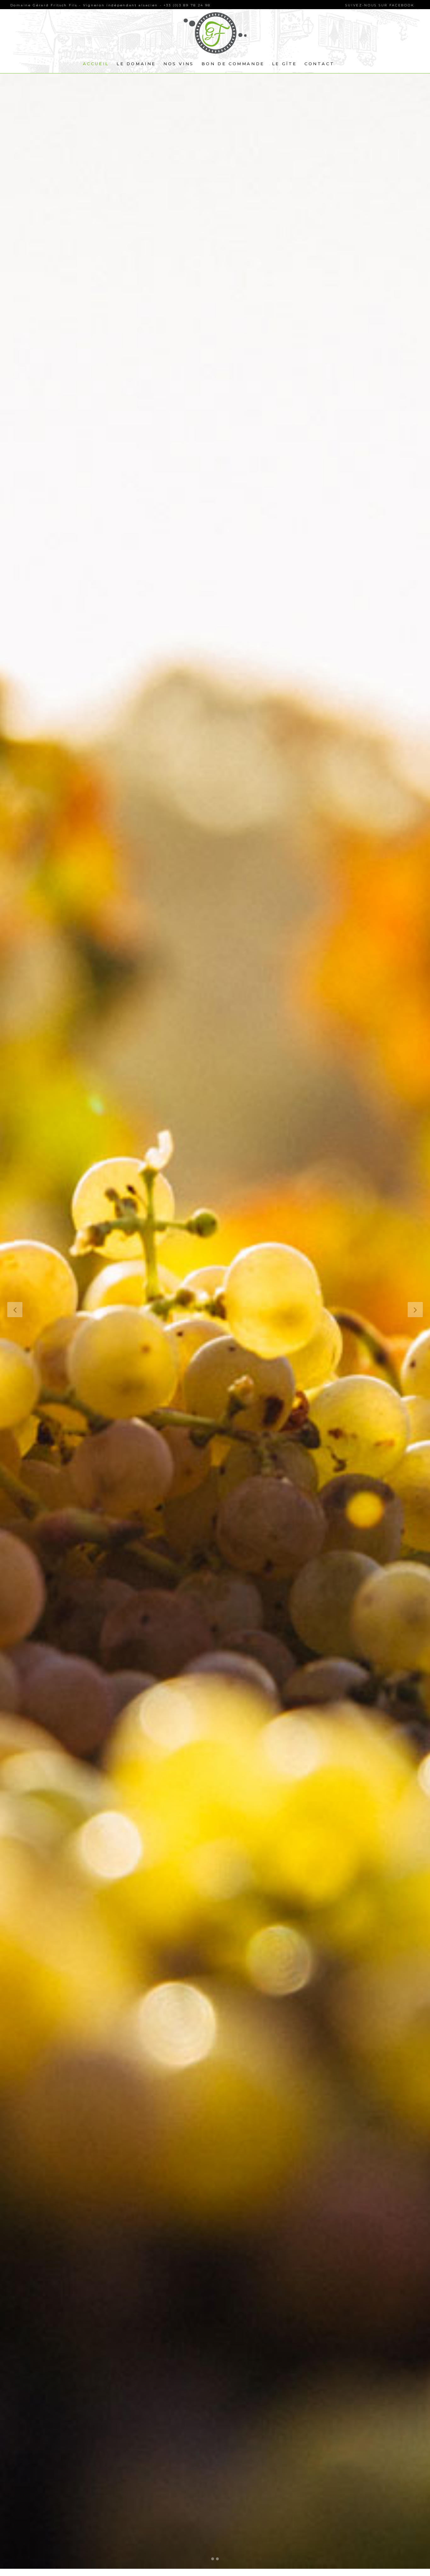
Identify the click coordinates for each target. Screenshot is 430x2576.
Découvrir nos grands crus (102, 1339)
